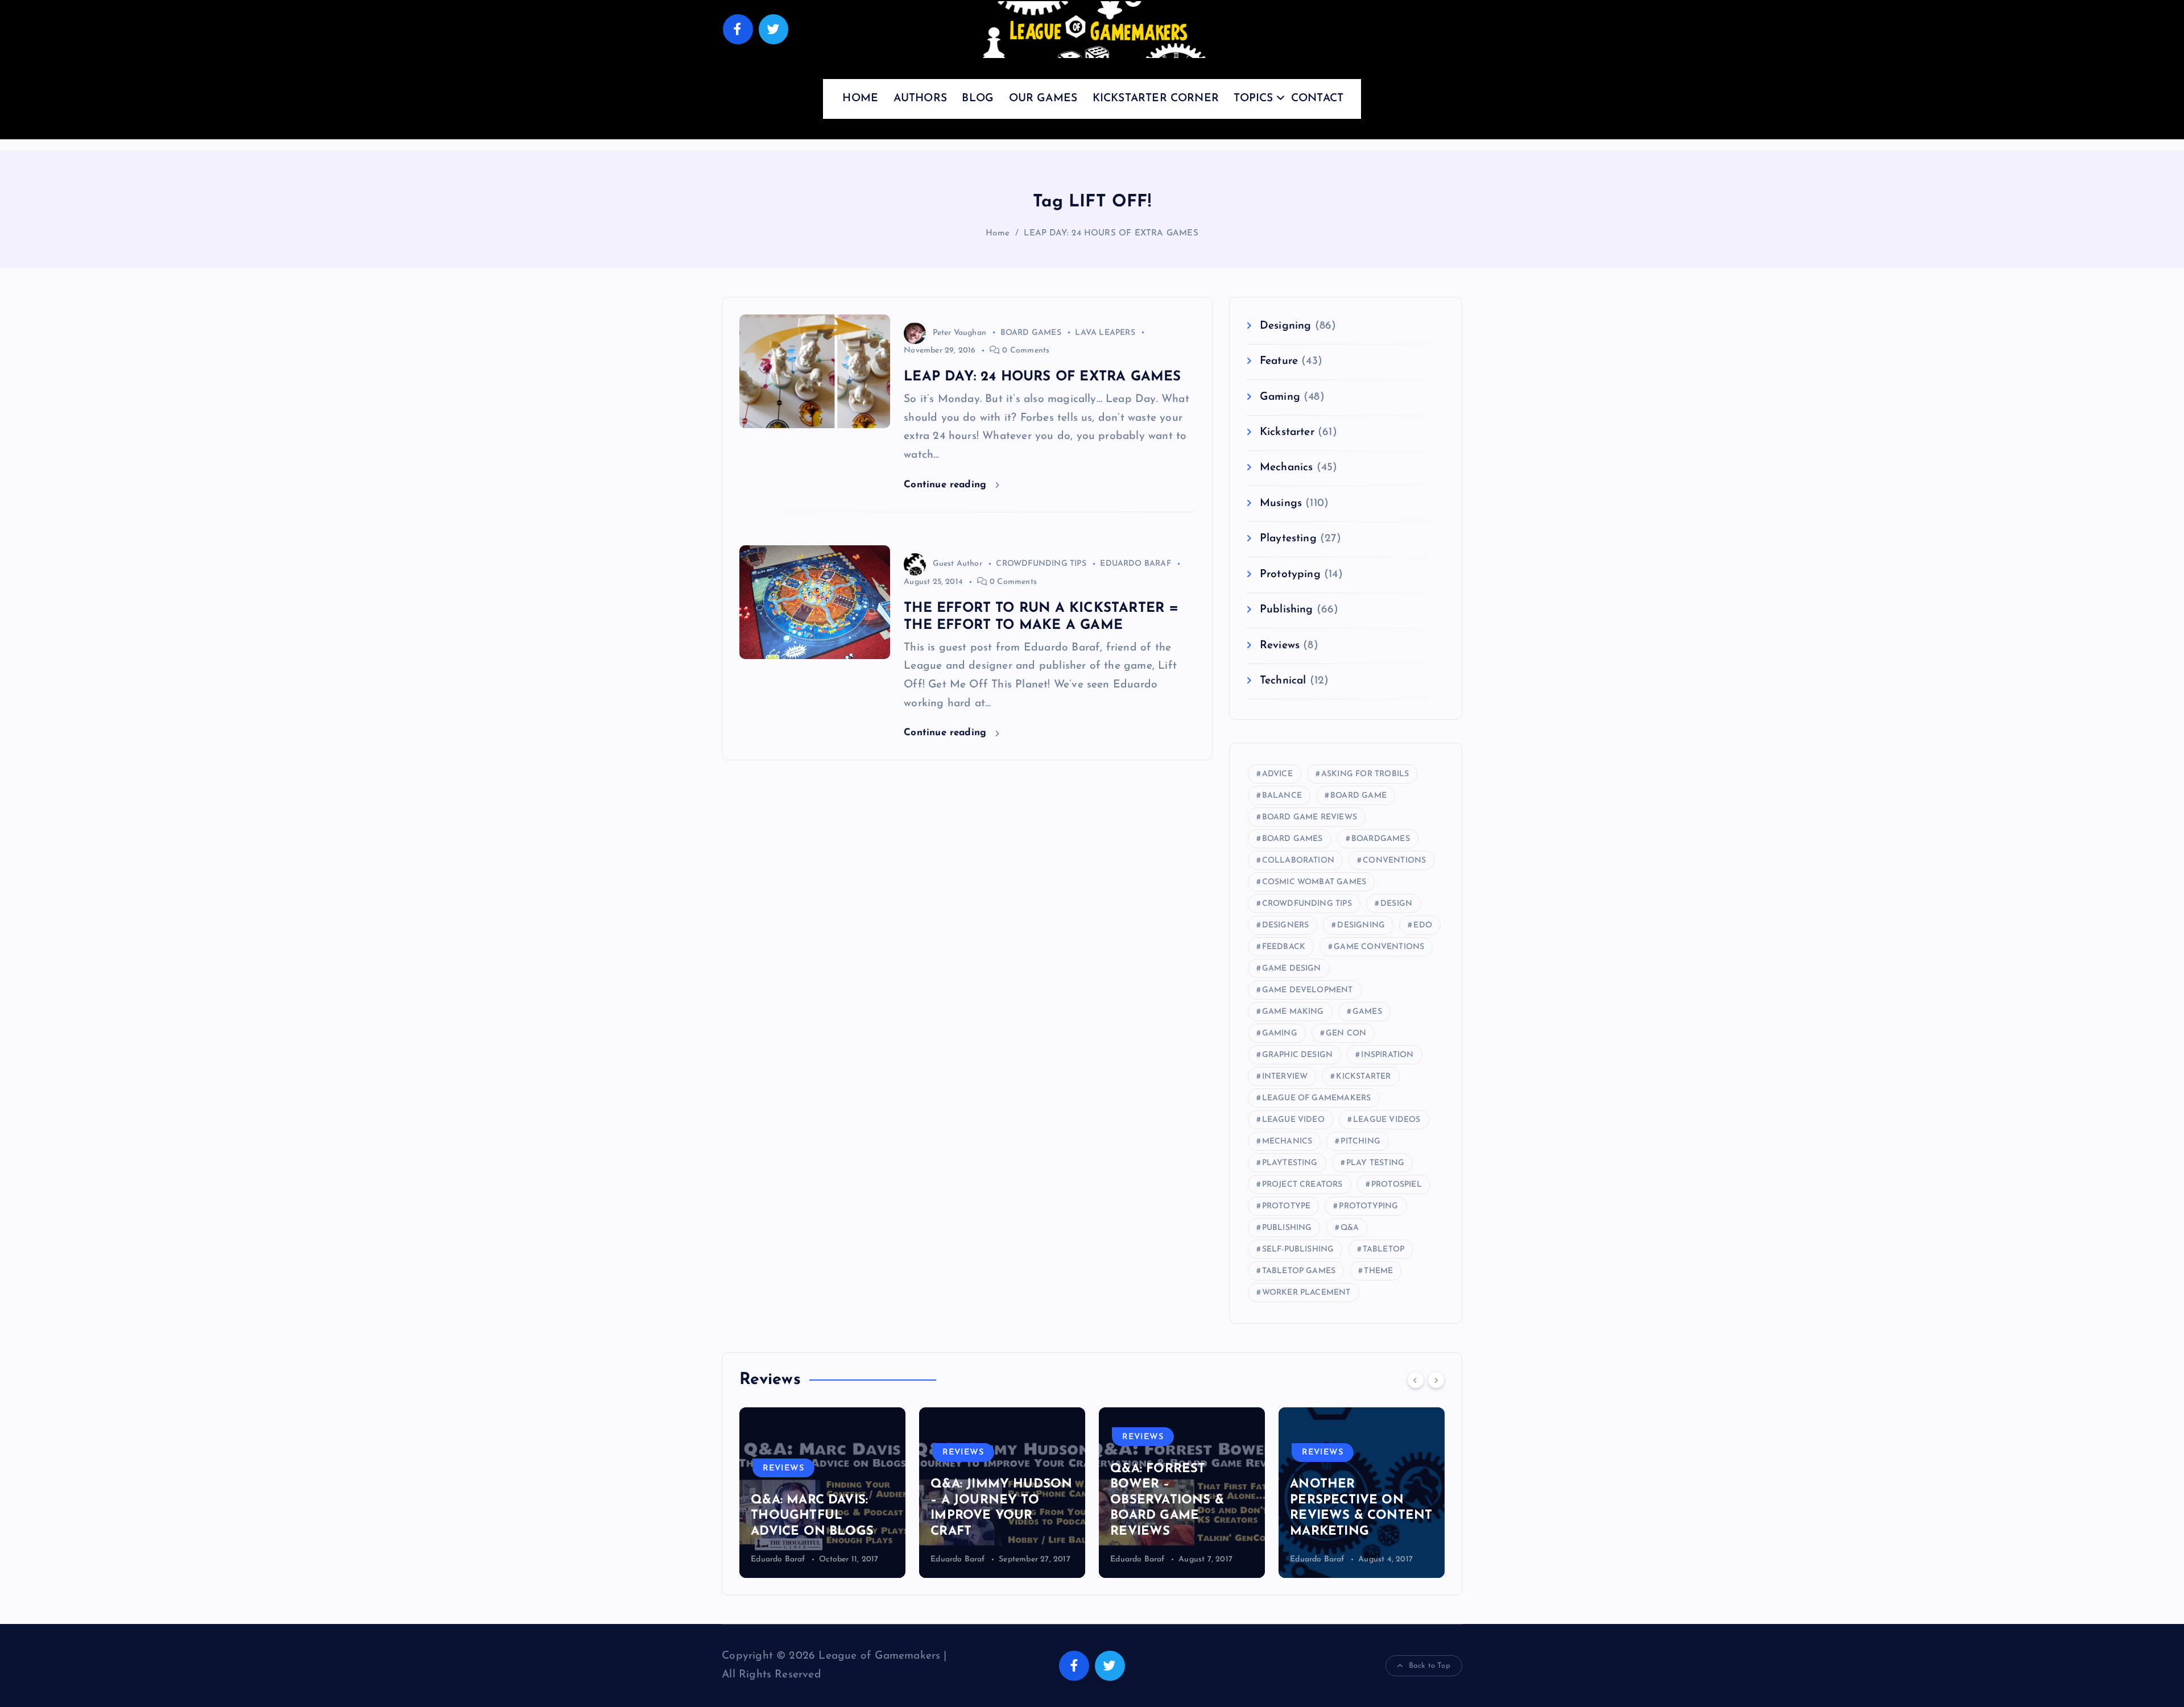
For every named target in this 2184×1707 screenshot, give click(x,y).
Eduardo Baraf (778, 1559)
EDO (1423, 925)
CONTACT (1317, 99)
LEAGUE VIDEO (1293, 1120)
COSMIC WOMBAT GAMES (1314, 882)
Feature (1279, 361)
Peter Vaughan (959, 333)
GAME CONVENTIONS (1379, 947)
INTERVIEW (1285, 1077)
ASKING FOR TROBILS (1365, 774)
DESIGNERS (1286, 925)
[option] (822, 1493)
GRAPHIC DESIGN (1298, 1055)
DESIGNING (1361, 925)
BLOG (978, 99)
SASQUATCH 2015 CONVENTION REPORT (1345, 1516)
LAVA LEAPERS (1105, 333)
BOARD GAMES (1031, 333)
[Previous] (1416, 1380)
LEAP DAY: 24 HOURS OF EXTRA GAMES (1111, 233)
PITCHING (1360, 1142)
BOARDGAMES (1381, 839)
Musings (1281, 504)
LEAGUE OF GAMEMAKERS (1317, 1098)
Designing (1286, 326)
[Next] (1436, 1380)
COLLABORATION (1298, 861)
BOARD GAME (1358, 796)
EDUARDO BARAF (1136, 564)
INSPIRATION (1387, 1055)
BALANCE (1282, 796)
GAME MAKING (1293, 1012)
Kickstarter (1287, 432)
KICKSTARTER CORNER (1156, 99)
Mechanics (1287, 468)
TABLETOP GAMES (1299, 1271)
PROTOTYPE (1287, 1206)
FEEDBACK (1284, 947)
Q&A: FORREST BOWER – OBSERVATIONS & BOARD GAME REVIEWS (987, 1500)
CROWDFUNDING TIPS (1041, 564)
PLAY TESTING (1375, 1163)
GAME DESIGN (1292, 969)
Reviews (1280, 646)
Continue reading (947, 485)
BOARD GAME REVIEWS (1310, 817)
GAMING (1280, 1033)
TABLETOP (1384, 1250)
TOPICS (1253, 99)
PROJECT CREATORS (1302, 1185)
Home (998, 233)
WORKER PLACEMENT (1306, 1293)
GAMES (1367, 1012)
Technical (1283, 681)
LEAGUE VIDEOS (1387, 1120)
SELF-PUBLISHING (1298, 1250)
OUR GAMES (1043, 99)
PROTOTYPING (1368, 1206)
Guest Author (957, 564)
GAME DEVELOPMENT (1308, 990)
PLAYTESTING (1290, 1163)
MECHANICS (1287, 1142)
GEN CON (1346, 1033)
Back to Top (1430, 1666)
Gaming (1280, 397)
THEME (1378, 1271)
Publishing (1287, 610)
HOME (860, 99)
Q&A (1350, 1228)
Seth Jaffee (1310, 1559)
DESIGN (1396, 904)
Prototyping (1290, 575)
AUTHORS (920, 99)
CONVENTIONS (1394, 861)
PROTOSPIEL (1397, 1185)
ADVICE (1277, 774)
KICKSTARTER (1363, 1077)
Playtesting (1288, 539)
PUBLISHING (1287, 1228)
